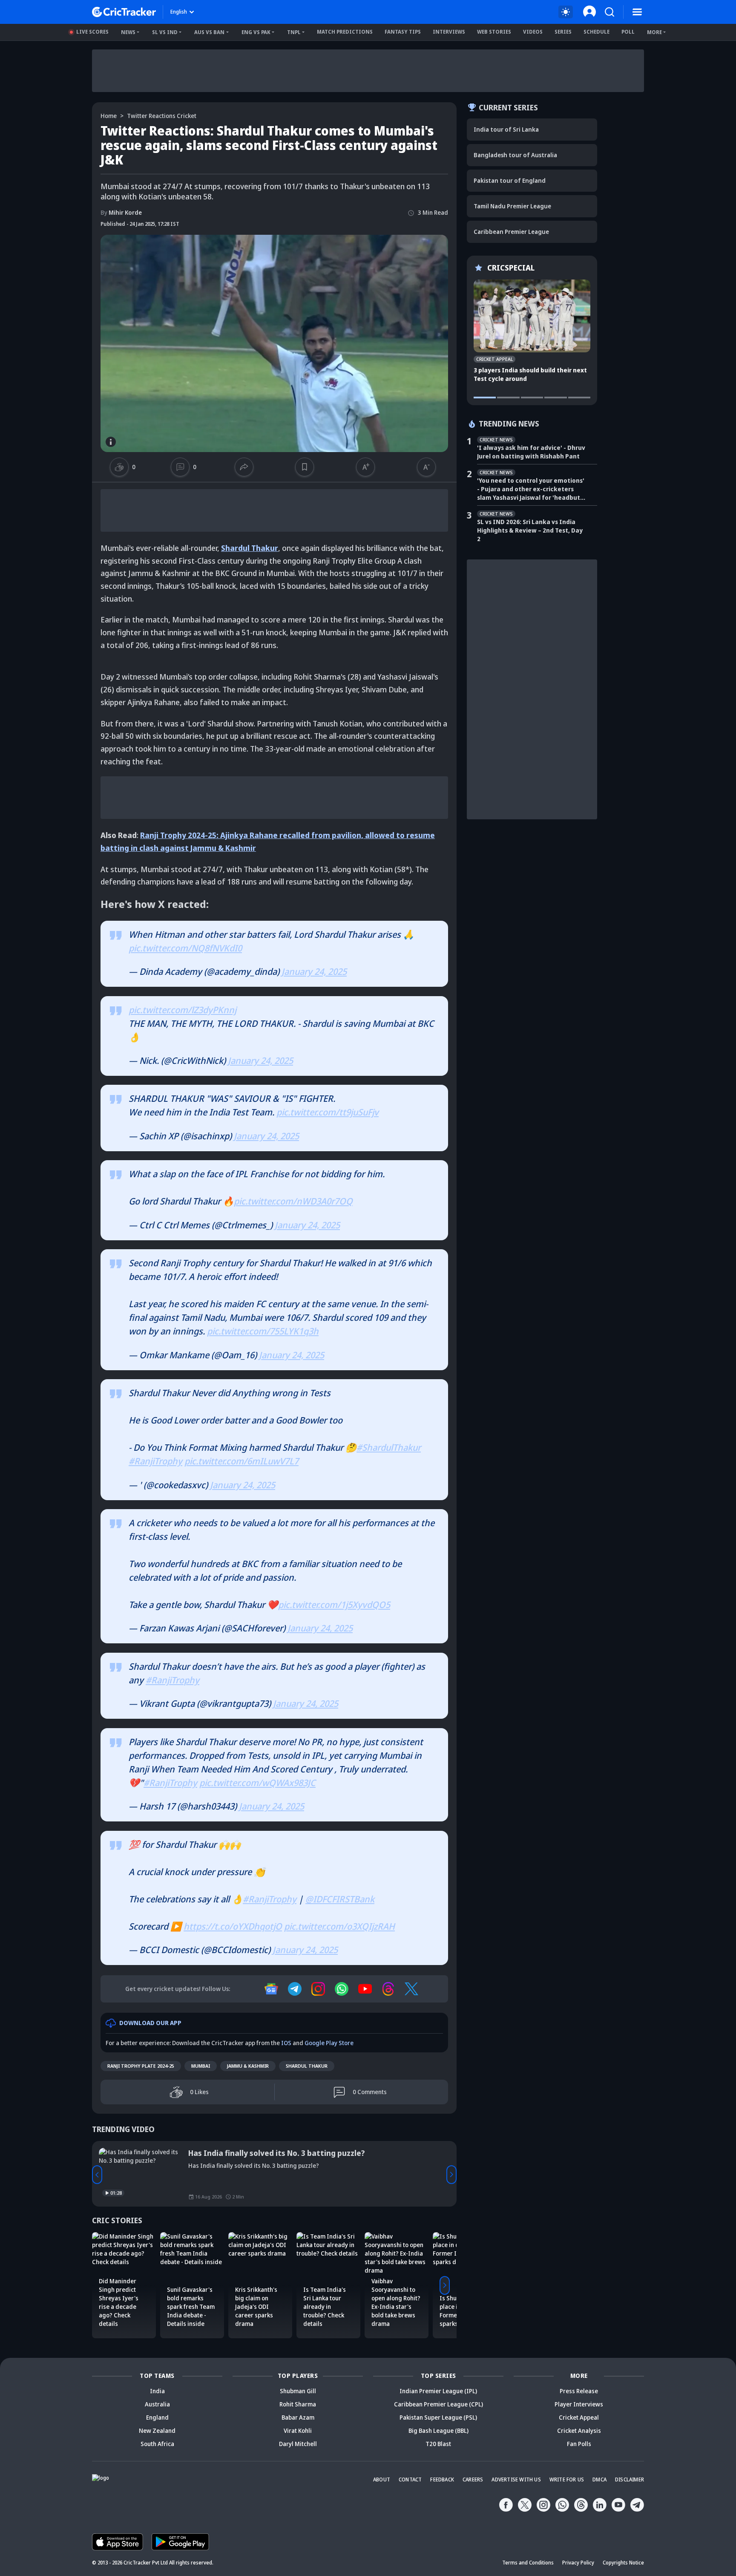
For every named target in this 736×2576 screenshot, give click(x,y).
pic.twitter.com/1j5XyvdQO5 (334, 1605)
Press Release (579, 2391)
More (654, 32)
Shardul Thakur (250, 548)
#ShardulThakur (389, 1447)
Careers (473, 2479)
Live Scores (92, 32)
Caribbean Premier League (511, 232)
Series (563, 32)
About (382, 2479)
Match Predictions (345, 32)
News (128, 32)
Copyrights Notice (623, 2563)
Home (109, 116)
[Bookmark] (304, 467)
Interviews (449, 32)
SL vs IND (165, 32)
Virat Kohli (298, 2430)
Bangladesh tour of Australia (515, 155)
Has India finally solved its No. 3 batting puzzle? (277, 2153)
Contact (410, 2479)
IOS (286, 2043)
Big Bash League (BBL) (438, 2430)
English (179, 12)
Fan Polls (579, 2444)
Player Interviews (579, 2404)
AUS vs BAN (209, 32)
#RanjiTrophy (155, 1461)
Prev (97, 2175)
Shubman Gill (298, 2391)
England (157, 2417)
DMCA (599, 2479)
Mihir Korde (121, 212)
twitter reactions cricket (162, 116)
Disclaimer (630, 2479)
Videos (533, 32)
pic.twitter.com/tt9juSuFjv (328, 1112)
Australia (157, 2404)
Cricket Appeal (579, 2417)
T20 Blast (438, 2444)
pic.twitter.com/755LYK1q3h (263, 1331)
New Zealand (157, 2430)
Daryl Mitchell (298, 2444)
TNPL (294, 32)
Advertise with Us (516, 2479)
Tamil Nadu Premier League (512, 206)
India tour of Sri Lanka (506, 129)
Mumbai (201, 2066)
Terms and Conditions (528, 2563)
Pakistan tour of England (510, 180)
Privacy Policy (578, 2563)
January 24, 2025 (314, 971)
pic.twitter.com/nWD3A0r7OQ (293, 1201)
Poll (628, 32)
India (157, 2391)
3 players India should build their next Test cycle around (530, 374)
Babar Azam (298, 2417)
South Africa (157, 2444)
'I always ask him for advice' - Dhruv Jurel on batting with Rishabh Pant (531, 452)
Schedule (597, 32)
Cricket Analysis (579, 2430)
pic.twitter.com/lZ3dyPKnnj (183, 1010)
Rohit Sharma (298, 2404)
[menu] (637, 12)
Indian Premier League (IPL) (438, 2391)
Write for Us (567, 2479)
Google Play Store (329, 2043)
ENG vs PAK (256, 32)
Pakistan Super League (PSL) (438, 2417)
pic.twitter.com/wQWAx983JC (257, 1783)
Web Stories (494, 32)
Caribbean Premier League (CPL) (438, 2404)
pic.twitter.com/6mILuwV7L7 (241, 1461)
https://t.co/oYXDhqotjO (233, 1926)
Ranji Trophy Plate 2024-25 (141, 2066)
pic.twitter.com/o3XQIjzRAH (339, 1926)
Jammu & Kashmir (248, 2066)
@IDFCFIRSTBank (340, 1899)
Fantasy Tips (403, 32)
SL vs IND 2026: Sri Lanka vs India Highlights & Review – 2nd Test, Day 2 (530, 530)
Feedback (442, 2479)
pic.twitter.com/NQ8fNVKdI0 (185, 948)
